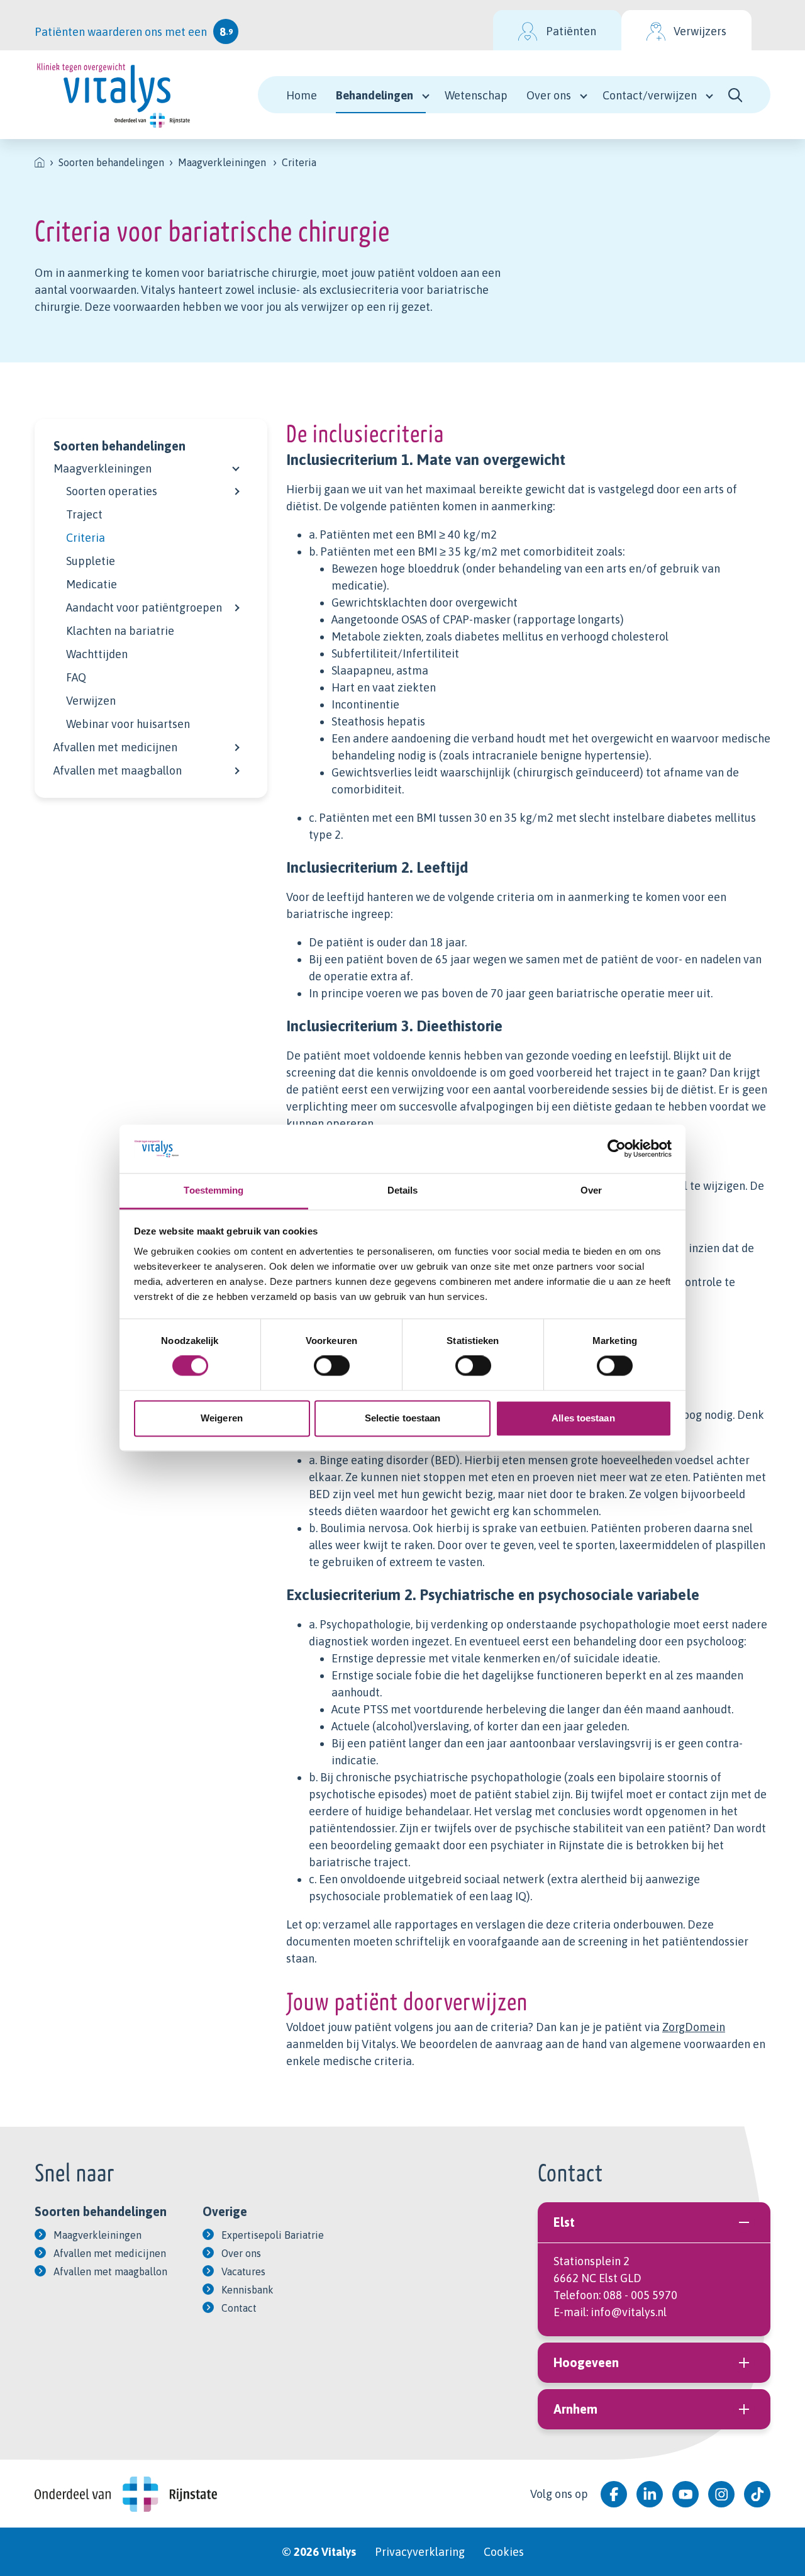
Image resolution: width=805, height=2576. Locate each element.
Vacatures (243, 2271)
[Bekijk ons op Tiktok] (757, 2494)
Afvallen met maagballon (118, 770)
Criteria (86, 538)
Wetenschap (476, 95)
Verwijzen (91, 701)
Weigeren (222, 1418)
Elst (564, 2222)
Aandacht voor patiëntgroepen (144, 608)
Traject (84, 514)
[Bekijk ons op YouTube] (686, 2494)
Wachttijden (97, 654)
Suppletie (91, 561)
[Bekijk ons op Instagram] (721, 2494)
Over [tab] (591, 1190)
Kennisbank (247, 2290)
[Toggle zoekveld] (736, 95)
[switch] (332, 1366)
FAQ (76, 677)
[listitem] (40, 162)
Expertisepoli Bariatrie (273, 2235)
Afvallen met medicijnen (115, 747)
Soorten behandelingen (119, 446)
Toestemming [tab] (214, 1190)
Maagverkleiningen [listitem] (222, 162)
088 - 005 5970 (640, 2295)
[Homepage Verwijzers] (113, 95)
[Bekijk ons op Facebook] (614, 2494)
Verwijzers (700, 31)
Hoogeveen (586, 2362)
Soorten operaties (112, 491)
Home (302, 95)
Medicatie (92, 584)
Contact (239, 2308)
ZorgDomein (694, 2027)
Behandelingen (375, 95)
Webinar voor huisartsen (128, 724)
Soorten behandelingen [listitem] (111, 162)
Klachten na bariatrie (120, 631)
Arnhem (575, 2409)
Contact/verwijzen (650, 95)
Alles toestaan (583, 1418)
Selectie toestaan (403, 1418)
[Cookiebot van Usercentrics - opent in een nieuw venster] (617, 1149)
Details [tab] (403, 1190)
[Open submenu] (236, 466)
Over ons (549, 95)
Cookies (504, 2552)
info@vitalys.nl (629, 2312)
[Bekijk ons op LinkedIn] (650, 2494)
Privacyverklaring (420, 2552)
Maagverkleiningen (103, 468)
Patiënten (571, 31)
